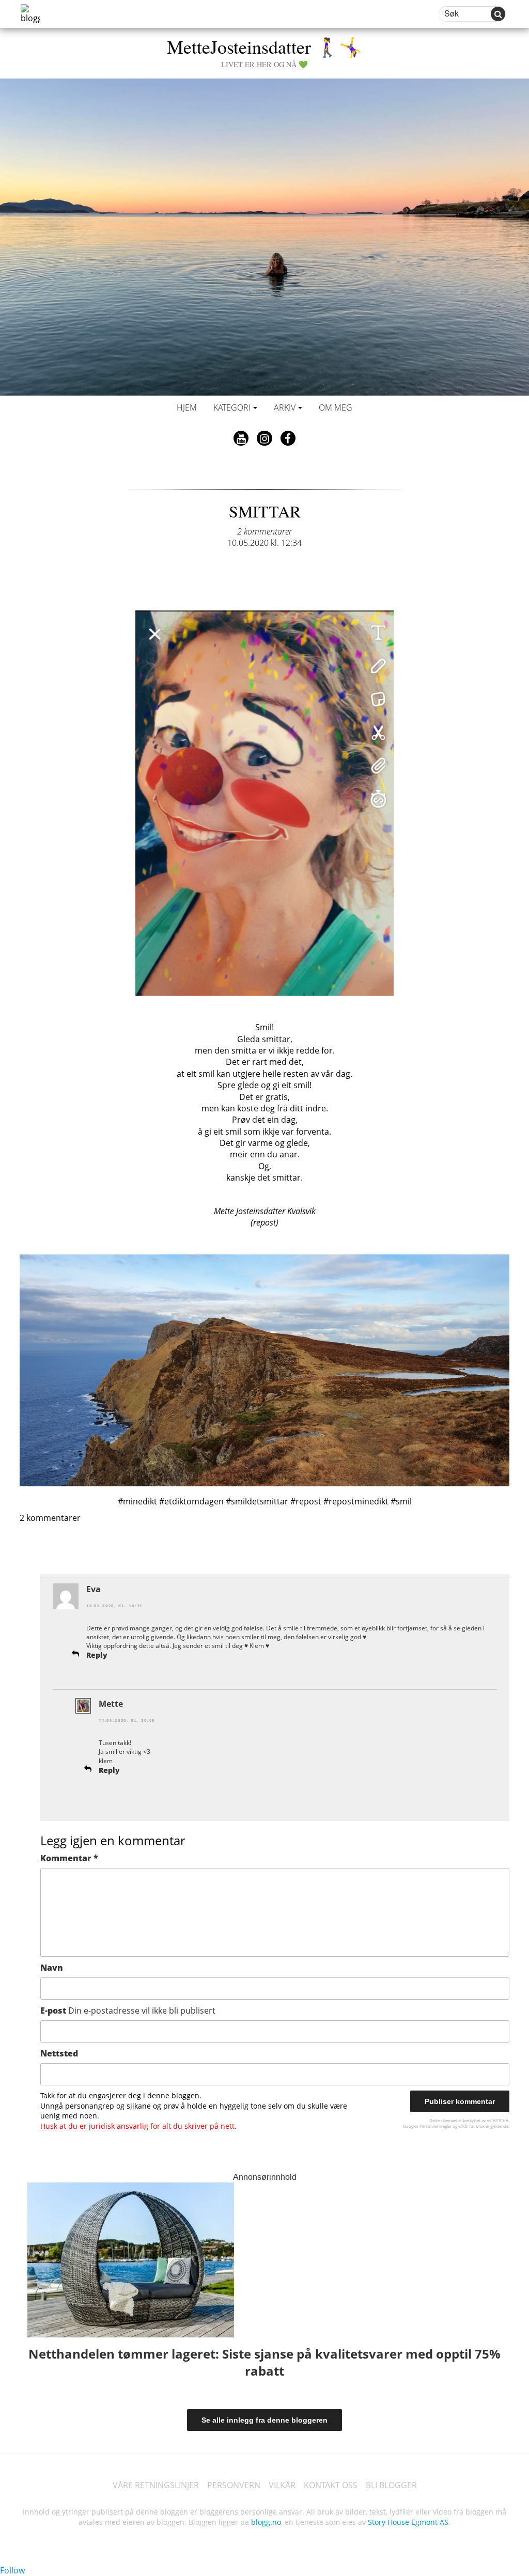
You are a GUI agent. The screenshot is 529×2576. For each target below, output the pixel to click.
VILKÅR (282, 2485)
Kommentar (69, 1858)
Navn (52, 1968)
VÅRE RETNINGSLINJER (156, 2485)
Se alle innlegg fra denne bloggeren (264, 2420)
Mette (111, 1704)
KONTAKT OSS (331, 2485)
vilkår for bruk (471, 2126)
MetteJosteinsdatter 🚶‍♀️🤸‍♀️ (264, 51)
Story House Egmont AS (408, 2522)
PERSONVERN (234, 2485)
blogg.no (266, 2522)
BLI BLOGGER (391, 2485)
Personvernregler (435, 2126)
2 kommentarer (264, 531)
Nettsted (59, 2053)
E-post (128, 2010)
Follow (12, 2570)
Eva (94, 1589)
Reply (97, 1655)
